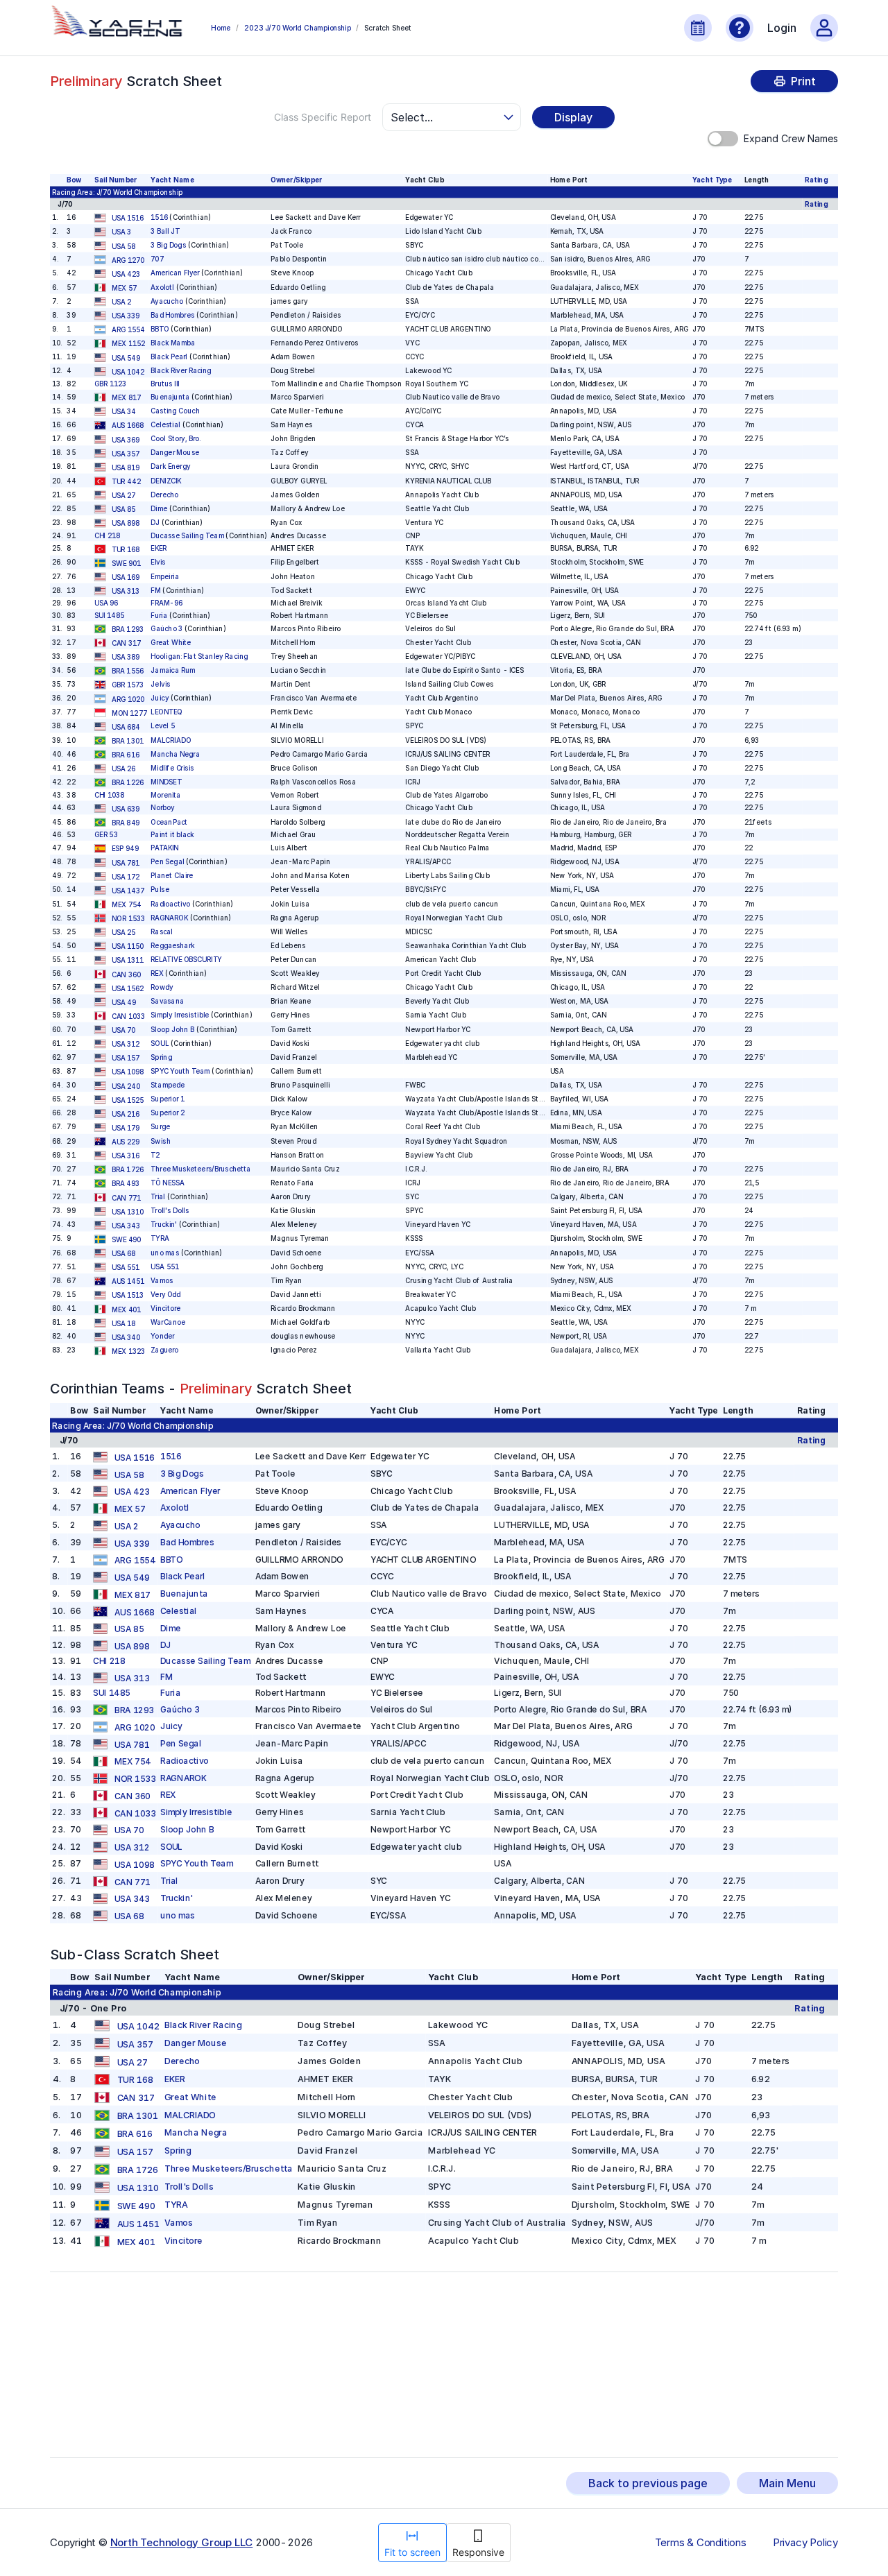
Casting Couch (175, 411)
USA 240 (126, 1086)
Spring (161, 1057)
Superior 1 (168, 1099)
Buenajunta (170, 397)
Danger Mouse (175, 453)
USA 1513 (128, 1296)
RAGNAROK (169, 918)
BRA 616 (126, 755)
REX (157, 973)
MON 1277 (129, 713)
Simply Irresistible (180, 1015)
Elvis (158, 563)
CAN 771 (126, 1198)
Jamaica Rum (173, 670)
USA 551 (126, 1267)
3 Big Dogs (168, 245)
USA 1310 (128, 1212)
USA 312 (126, 1044)
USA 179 (126, 1128)
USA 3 (121, 232)
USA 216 (126, 1114)
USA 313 (126, 591)
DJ (155, 522)
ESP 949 (125, 849)
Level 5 (162, 726)
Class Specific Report (323, 117)
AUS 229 (126, 1142)
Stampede (168, 1085)
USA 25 (124, 932)
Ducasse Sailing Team (187, 535)
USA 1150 (128, 947)
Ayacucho (167, 301)
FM (155, 590)
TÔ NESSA (168, 1183)
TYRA (160, 1239)
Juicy (160, 698)
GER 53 (106, 835)
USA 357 (126, 454)
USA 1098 (128, 1072)
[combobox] (445, 117)
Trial (158, 1196)
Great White (171, 642)
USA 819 (126, 467)
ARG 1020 (128, 699)
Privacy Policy (805, 2543)
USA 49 (124, 1002)
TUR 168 (126, 549)
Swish (160, 1141)
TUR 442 (126, 481)
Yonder (162, 1337)
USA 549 (126, 358)
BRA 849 (126, 823)
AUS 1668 (128, 426)
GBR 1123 (111, 384)
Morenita (165, 795)
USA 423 (126, 274)
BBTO (160, 329)
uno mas (165, 1253)
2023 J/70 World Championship (297, 28)
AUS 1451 (128, 1282)
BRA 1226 (128, 783)
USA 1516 (128, 218)
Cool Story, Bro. (176, 438)
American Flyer (175, 273)
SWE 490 (127, 1239)
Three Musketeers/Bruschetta (200, 1169)
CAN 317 (126, 643)
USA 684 (126, 727)
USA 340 (126, 1337)
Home (221, 28)
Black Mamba (173, 343)
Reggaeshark (172, 945)
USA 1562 (128, 988)
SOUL (160, 1043)
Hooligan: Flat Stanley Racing (199, 656)
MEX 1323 (128, 1351)
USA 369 (126, 440)
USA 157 (126, 1058)
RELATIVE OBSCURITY (186, 959)
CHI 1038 (109, 795)
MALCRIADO (171, 740)
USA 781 (126, 863)
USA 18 (124, 1323)
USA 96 (106, 603)
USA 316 (126, 1156)
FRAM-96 (166, 603)
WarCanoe (168, 1323)
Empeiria (165, 576)
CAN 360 (126, 974)
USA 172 (126, 877)
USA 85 (124, 509)
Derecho (164, 495)
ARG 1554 (128, 330)
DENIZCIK (166, 481)
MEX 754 (127, 904)
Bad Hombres (172, 315)
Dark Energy (170, 467)
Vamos (162, 1280)
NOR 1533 (128, 918)
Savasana (167, 1002)
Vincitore (165, 1308)
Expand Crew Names (791, 138)
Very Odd (165, 1294)
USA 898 (126, 524)
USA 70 (124, 1030)
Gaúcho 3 (166, 628)
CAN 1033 (128, 1016)
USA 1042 (128, 372)
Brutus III (165, 384)
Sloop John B (172, 1029)
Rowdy (162, 988)
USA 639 (126, 809)
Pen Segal (167, 861)
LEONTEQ (166, 712)
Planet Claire (172, 876)
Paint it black (172, 835)
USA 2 (121, 302)
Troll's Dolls (170, 1211)
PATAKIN (165, 848)
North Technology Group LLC (182, 2542)
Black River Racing (181, 371)
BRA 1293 (128, 629)
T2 (155, 1155)
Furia (159, 615)
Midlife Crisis (172, 768)
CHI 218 (107, 535)
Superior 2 (168, 1113)
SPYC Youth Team (180, 1071)
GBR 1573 (128, 685)
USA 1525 (128, 1100)
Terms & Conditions (701, 2543)
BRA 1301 (128, 741)
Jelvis (160, 684)
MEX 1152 (128, 344)
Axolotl (162, 287)
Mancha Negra (175, 754)
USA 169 (126, 577)
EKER (159, 549)
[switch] (723, 139)
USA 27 (124, 495)
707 (157, 259)
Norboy (163, 808)
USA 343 (126, 1226)
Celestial (165, 424)
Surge (160, 1127)
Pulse (160, 890)
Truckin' (164, 1225)
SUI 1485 (109, 615)
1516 (159, 217)
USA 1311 (128, 961)
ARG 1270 (128, 260)
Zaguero (164, 1350)
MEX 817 (126, 397)
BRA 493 (126, 1184)
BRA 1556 (128, 671)
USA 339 (126, 316)
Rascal (162, 931)
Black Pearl (169, 357)
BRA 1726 (128, 1170)
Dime (159, 508)
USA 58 (124, 246)
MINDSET (166, 782)
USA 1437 (128, 891)
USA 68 (124, 1253)
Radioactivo (170, 904)
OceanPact (169, 822)
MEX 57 (124, 288)
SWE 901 (126, 563)
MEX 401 (127, 1310)
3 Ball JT (165, 231)
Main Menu (787, 2483)
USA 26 (124, 768)
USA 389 (126, 657)
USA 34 (124, 412)
